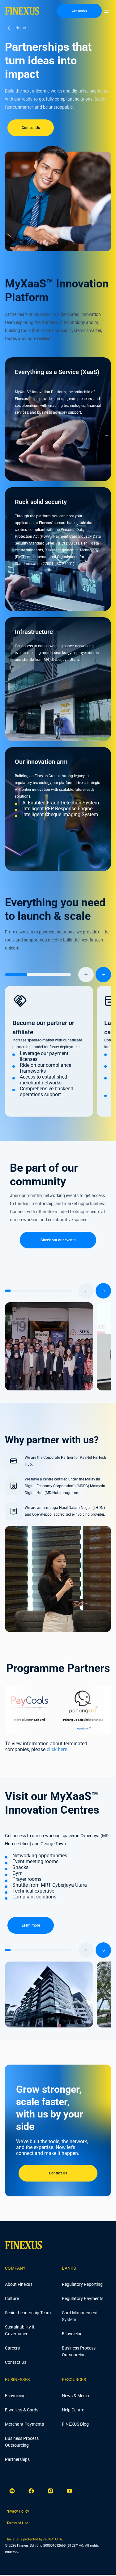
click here (57, 1749)
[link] (17, 2511)
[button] (107, 11)
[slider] (58, 975)
